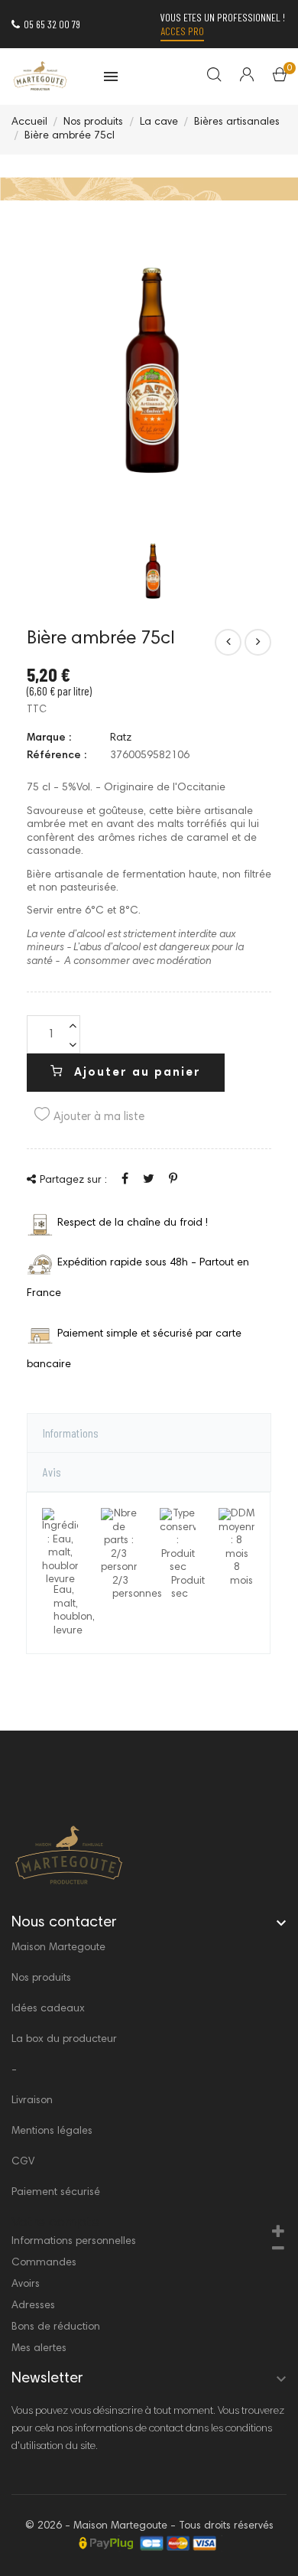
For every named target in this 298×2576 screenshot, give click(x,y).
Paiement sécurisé (56, 2193)
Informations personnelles (74, 2242)
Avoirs (26, 2285)
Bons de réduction (56, 2327)
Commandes (44, 2263)
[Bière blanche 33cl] (258, 642)
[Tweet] (149, 1180)
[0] (280, 78)
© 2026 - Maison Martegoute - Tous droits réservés (149, 2526)
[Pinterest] (173, 1180)
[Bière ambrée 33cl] (228, 642)
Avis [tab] (52, 1472)
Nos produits (41, 1978)
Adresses (33, 2306)
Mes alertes (39, 2349)
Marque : (49, 738)
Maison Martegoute (58, 1948)
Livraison (32, 2101)
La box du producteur (64, 2040)
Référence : (57, 756)
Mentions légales (52, 2131)
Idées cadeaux (48, 2009)
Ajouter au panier (135, 1073)
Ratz (121, 738)
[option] (153, 570)
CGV (23, 2162)
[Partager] (125, 1180)
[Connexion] (237, 77)
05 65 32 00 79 (52, 24)
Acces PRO (182, 31)
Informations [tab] (71, 1433)
